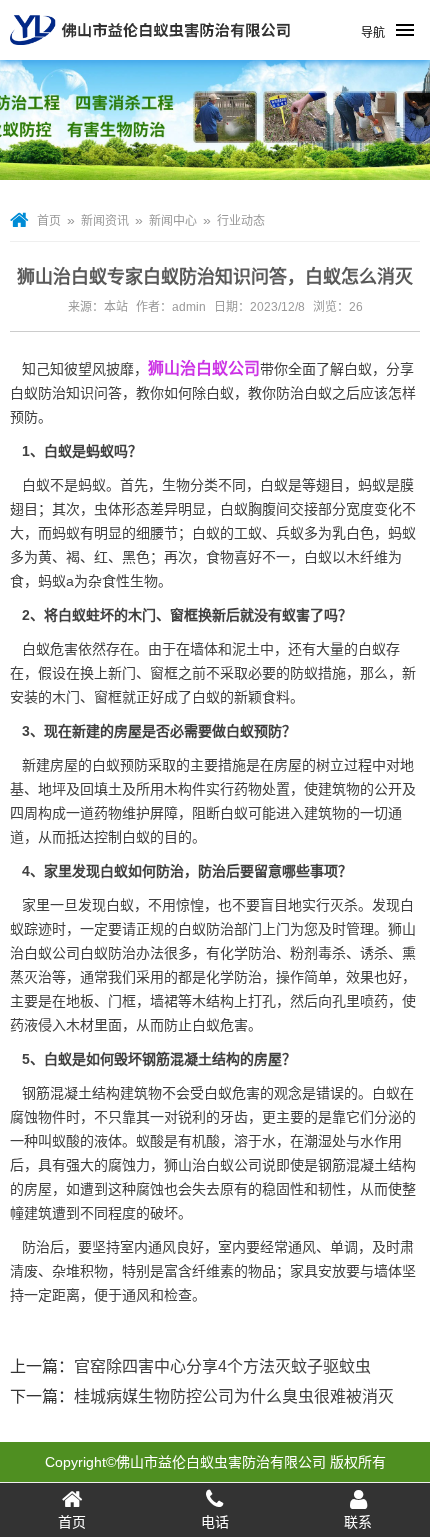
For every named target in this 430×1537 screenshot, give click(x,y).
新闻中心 (173, 221)
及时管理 (346, 929)
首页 (49, 221)
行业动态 (241, 221)
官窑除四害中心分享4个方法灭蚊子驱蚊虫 (222, 1366)
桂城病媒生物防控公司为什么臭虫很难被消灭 (234, 1396)
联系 (358, 1522)
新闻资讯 (105, 221)
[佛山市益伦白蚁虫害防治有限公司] (150, 52)
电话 (215, 1522)
